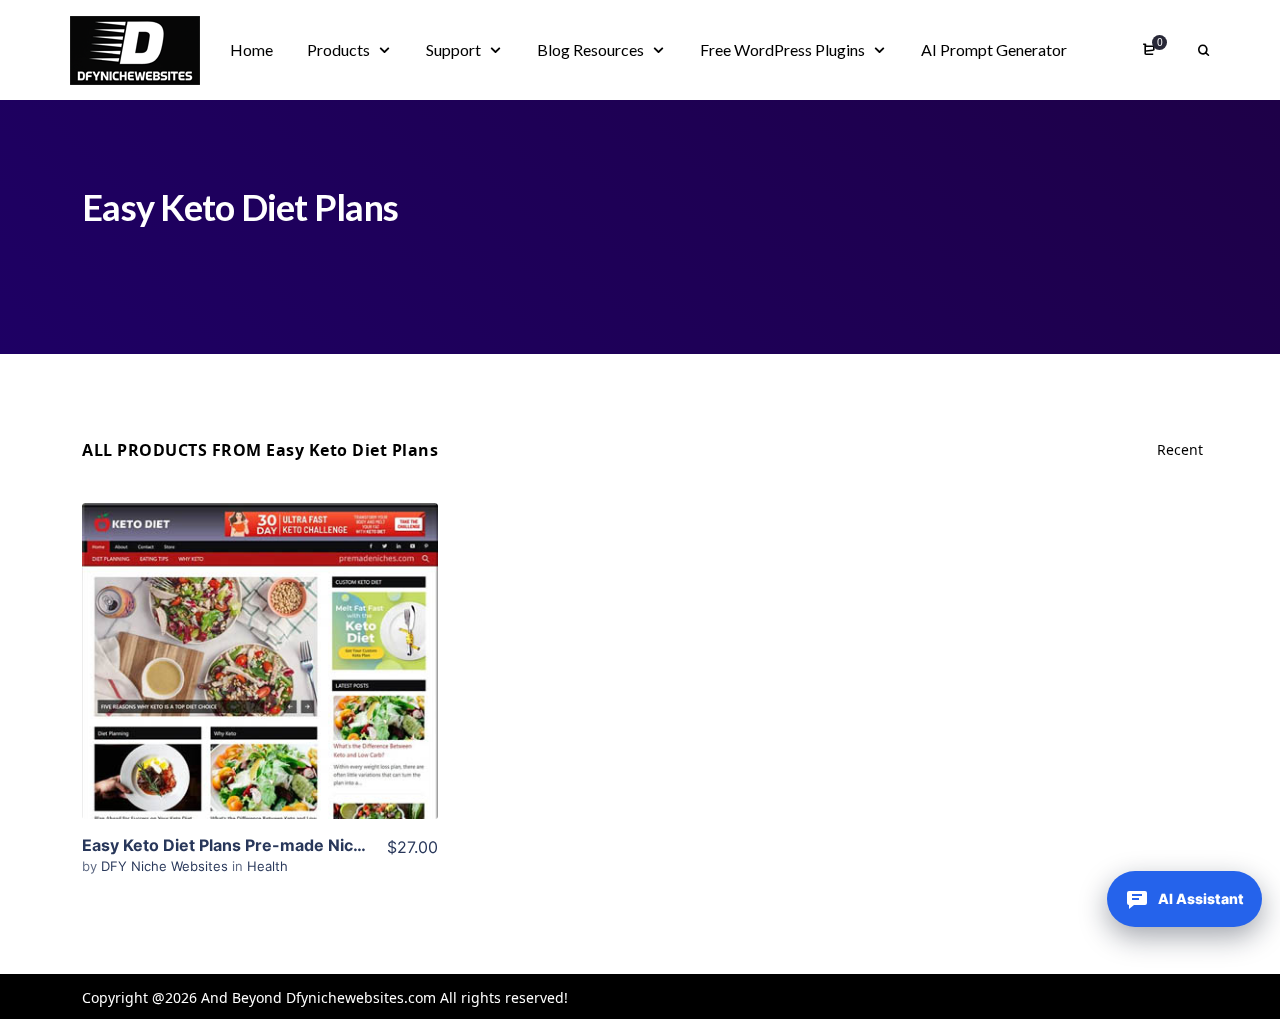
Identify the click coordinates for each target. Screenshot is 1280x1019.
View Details (260, 631)
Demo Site (260, 692)
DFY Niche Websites (166, 866)
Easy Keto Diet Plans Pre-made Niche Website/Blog (282, 845)
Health (267, 866)
